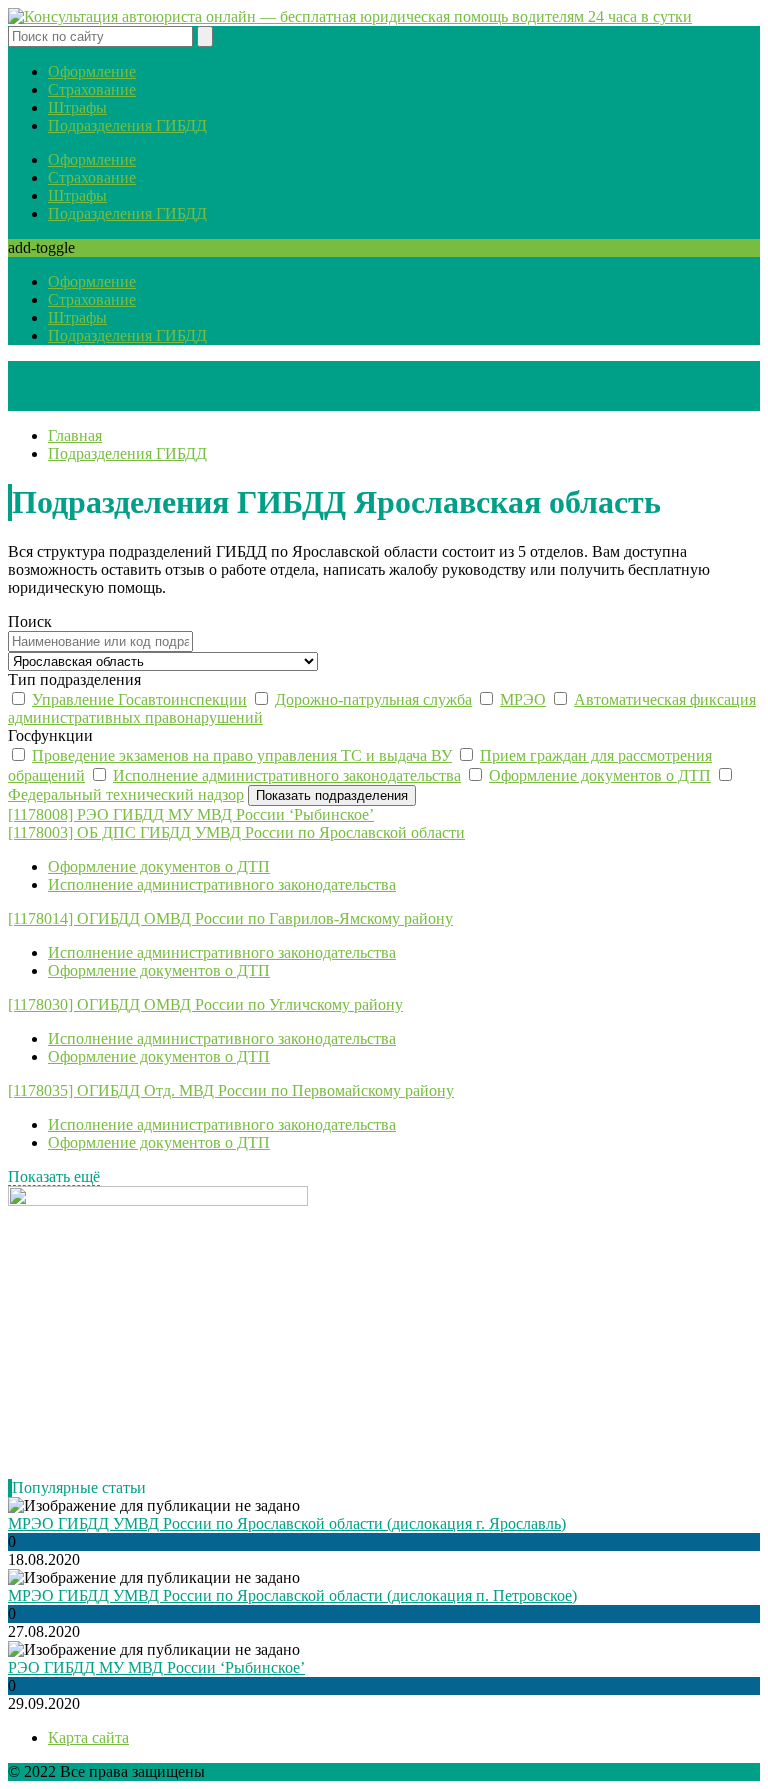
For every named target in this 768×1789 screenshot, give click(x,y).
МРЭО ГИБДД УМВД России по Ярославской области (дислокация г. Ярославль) (287, 1523)
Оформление (92, 71)
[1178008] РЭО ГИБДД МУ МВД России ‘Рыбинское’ (191, 814)
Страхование (92, 89)
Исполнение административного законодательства (287, 775)
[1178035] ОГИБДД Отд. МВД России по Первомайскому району (231, 1090)
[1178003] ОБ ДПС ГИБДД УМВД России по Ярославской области (236, 832)
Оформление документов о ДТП (600, 775)
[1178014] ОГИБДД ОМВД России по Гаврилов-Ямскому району (230, 918)
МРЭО (523, 699)
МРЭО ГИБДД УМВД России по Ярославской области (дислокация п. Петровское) (292, 1595)
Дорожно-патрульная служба (373, 699)
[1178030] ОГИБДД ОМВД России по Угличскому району (205, 1004)
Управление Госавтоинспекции (139, 699)
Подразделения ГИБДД (127, 125)
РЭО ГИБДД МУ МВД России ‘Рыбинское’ (156, 1667)
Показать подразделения (332, 795)
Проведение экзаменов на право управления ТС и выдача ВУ (242, 755)
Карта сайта (88, 1737)
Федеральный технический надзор (126, 794)
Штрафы (77, 107)
